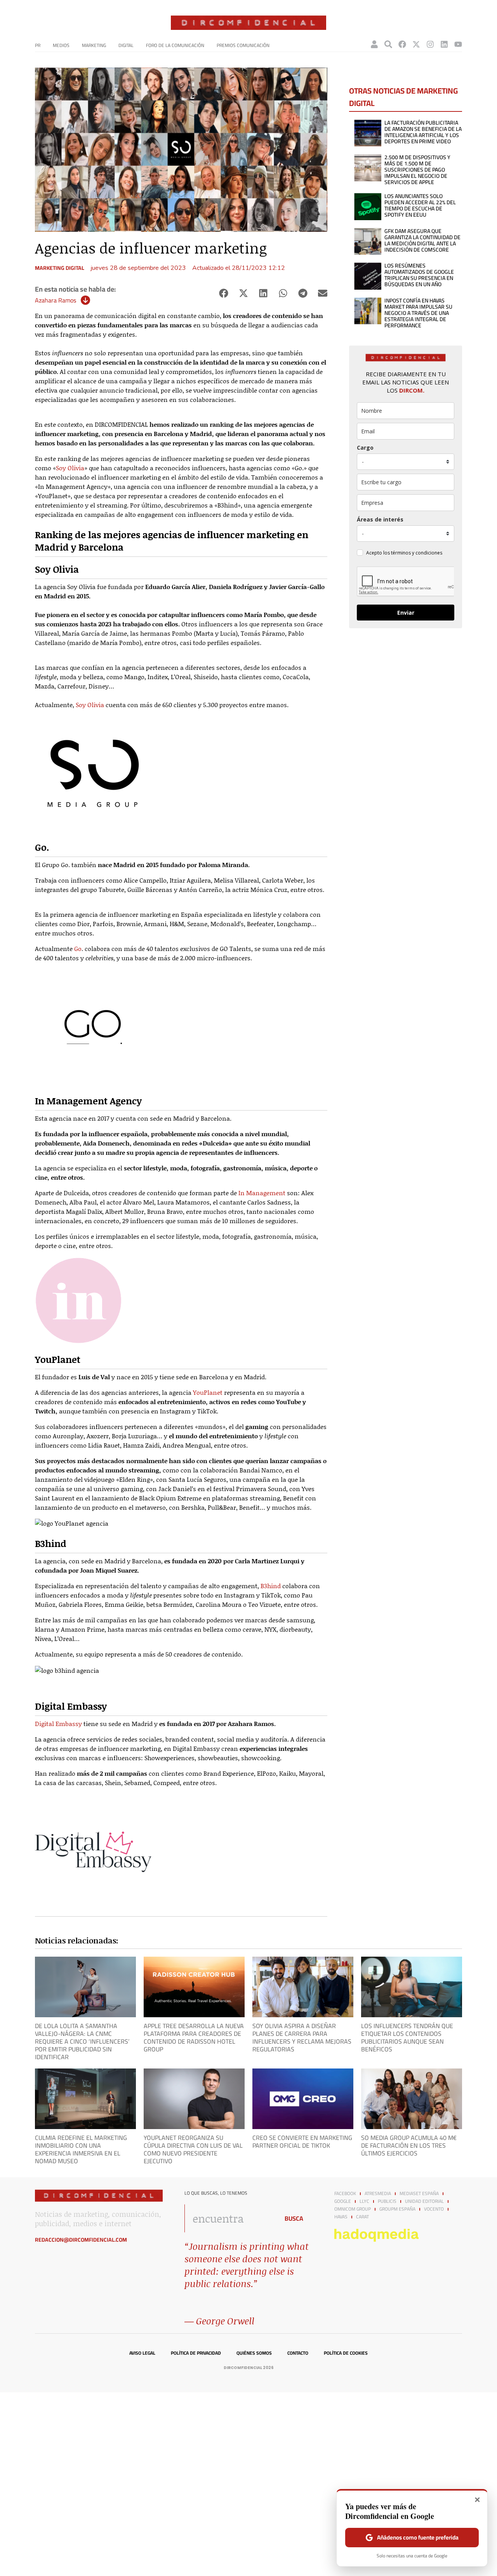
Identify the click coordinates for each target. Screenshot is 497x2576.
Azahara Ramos (56, 300)
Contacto (298, 2353)
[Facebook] (402, 44)
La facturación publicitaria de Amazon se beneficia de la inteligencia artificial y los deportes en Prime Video (423, 132)
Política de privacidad (196, 2353)
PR (38, 45)
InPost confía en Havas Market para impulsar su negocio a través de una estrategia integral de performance (418, 313)
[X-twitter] (416, 44)
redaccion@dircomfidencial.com (81, 2240)
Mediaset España (419, 2194)
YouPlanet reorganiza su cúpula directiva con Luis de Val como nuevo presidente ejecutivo (193, 2149)
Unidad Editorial (424, 2201)
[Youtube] (458, 44)
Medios (61, 45)
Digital (126, 45)
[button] (223, 293)
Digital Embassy (58, 1723)
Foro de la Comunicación (175, 45)
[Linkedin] (444, 44)
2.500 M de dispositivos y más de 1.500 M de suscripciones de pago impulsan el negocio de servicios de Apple (417, 170)
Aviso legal (142, 2353)
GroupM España (397, 2209)
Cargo (365, 448)
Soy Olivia (70, 468)
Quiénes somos (254, 2353)
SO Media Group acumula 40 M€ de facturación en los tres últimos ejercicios (409, 2145)
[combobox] (230, 2218)
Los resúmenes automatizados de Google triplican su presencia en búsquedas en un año (419, 275)
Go (78, 948)
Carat (362, 2217)
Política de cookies (346, 2353)
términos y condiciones (417, 553)
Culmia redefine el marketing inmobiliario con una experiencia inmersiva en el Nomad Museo (81, 2149)
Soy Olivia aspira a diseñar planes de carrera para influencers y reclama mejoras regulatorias (302, 2037)
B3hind (271, 1586)
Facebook (345, 2194)
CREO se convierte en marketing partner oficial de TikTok (302, 2141)
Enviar (406, 613)
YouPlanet (208, 1392)
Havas (341, 2217)
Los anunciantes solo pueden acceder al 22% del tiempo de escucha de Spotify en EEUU (420, 205)
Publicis (387, 2201)
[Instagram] (430, 44)
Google (343, 2201)
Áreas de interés (380, 519)
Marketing (94, 45)
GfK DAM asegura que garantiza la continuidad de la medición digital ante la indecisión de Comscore (422, 240)
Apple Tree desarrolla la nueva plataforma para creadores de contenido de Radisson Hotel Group (194, 2037)
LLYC (364, 2201)
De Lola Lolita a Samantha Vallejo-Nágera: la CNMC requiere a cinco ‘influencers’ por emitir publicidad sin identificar (82, 2041)
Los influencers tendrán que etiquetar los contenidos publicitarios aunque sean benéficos (407, 2037)
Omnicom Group (353, 2209)
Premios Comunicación (243, 45)
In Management (262, 1193)
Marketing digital (60, 268)
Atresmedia (378, 2194)
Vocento (434, 2209)
